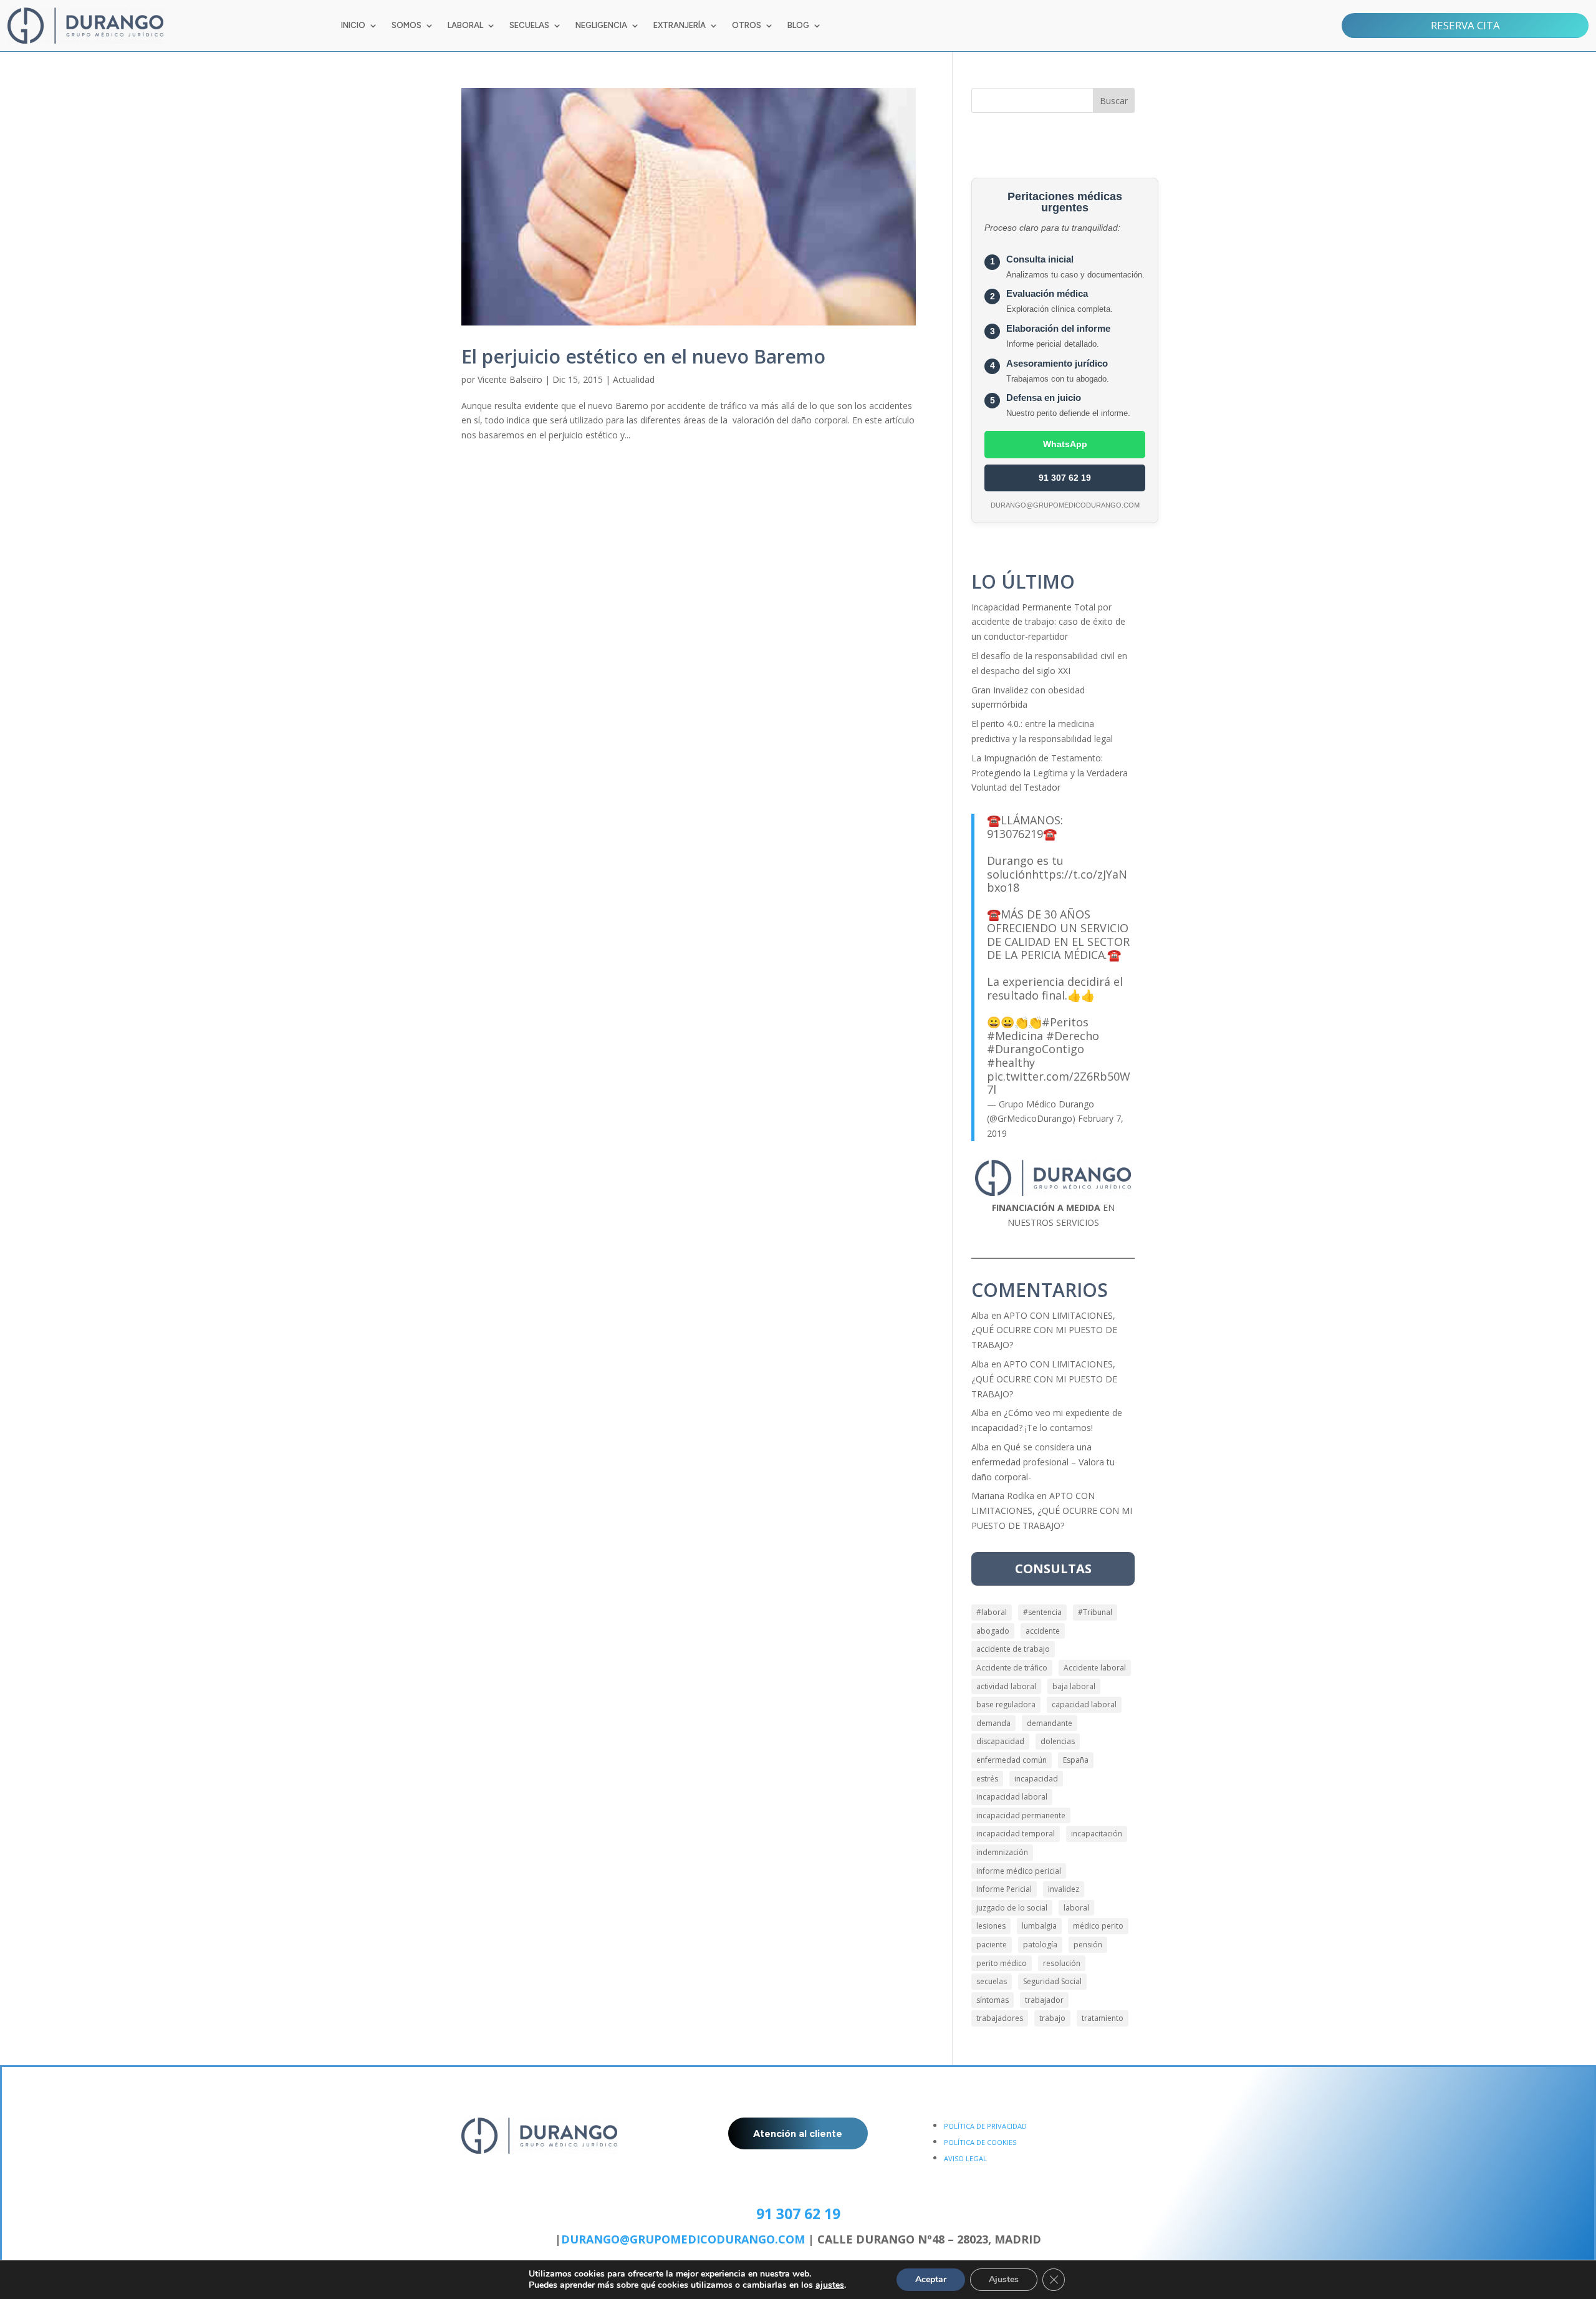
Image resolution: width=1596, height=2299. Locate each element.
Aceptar (931, 2279)
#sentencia (1042, 1612)
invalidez (1064, 1889)
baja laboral (1074, 1686)
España (1076, 1760)
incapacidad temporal (1016, 1834)
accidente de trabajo (1013, 1649)
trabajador (1044, 2000)
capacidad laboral (1084, 1704)
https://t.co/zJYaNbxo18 (1057, 881)
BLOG (798, 26)
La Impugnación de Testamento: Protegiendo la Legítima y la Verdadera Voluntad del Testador (1050, 773)
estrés (987, 1779)
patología (1040, 1945)
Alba (980, 1315)
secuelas (992, 1981)
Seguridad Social (1052, 1981)
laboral (1076, 1908)
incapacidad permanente (1021, 1815)
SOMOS (406, 26)
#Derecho (1073, 1036)
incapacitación (1097, 1834)
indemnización (1002, 1852)
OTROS (747, 26)
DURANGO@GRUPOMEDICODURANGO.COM (683, 2239)
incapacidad (1036, 1779)
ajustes (830, 2285)
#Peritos (1065, 1022)
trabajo (1052, 2018)
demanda (993, 1723)
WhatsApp (1065, 444)
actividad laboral (1006, 1686)
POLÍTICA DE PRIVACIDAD (985, 2126)
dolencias (1058, 1741)
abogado (993, 1631)
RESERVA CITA (1465, 25)
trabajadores (1000, 2018)
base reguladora (1006, 1704)
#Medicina (1015, 1036)
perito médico (1002, 1963)
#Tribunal (1095, 1612)
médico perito (1098, 1926)
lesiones (991, 1926)
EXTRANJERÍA (680, 26)
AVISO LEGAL (965, 2158)
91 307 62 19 (1065, 478)
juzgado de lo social (1012, 1908)
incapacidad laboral (1012, 1797)
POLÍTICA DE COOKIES (980, 2142)
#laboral (992, 1612)
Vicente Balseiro (510, 379)
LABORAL (465, 26)
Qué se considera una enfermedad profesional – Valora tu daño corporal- (1043, 1462)
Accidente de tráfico (1012, 1668)
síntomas (993, 2000)
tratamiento (1103, 2018)
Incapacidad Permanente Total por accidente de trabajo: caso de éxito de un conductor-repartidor (1048, 622)
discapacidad (1000, 1741)
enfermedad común (1012, 1760)
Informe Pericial (1004, 1889)
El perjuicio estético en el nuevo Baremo (643, 356)
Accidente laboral (1095, 1668)
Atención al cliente (798, 2133)
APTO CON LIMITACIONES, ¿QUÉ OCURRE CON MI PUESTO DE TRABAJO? (1044, 1330)
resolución (1062, 1963)
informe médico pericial (1019, 1871)
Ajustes (1004, 2279)
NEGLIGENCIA (601, 26)
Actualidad (634, 379)
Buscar (1114, 101)
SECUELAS (529, 26)
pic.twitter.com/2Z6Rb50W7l (1059, 1083)
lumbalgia (1039, 1926)
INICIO (353, 26)
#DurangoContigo (1036, 1049)
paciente (992, 1945)
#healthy (1011, 1063)
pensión (1088, 1945)
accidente (1043, 1631)
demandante (1050, 1723)
